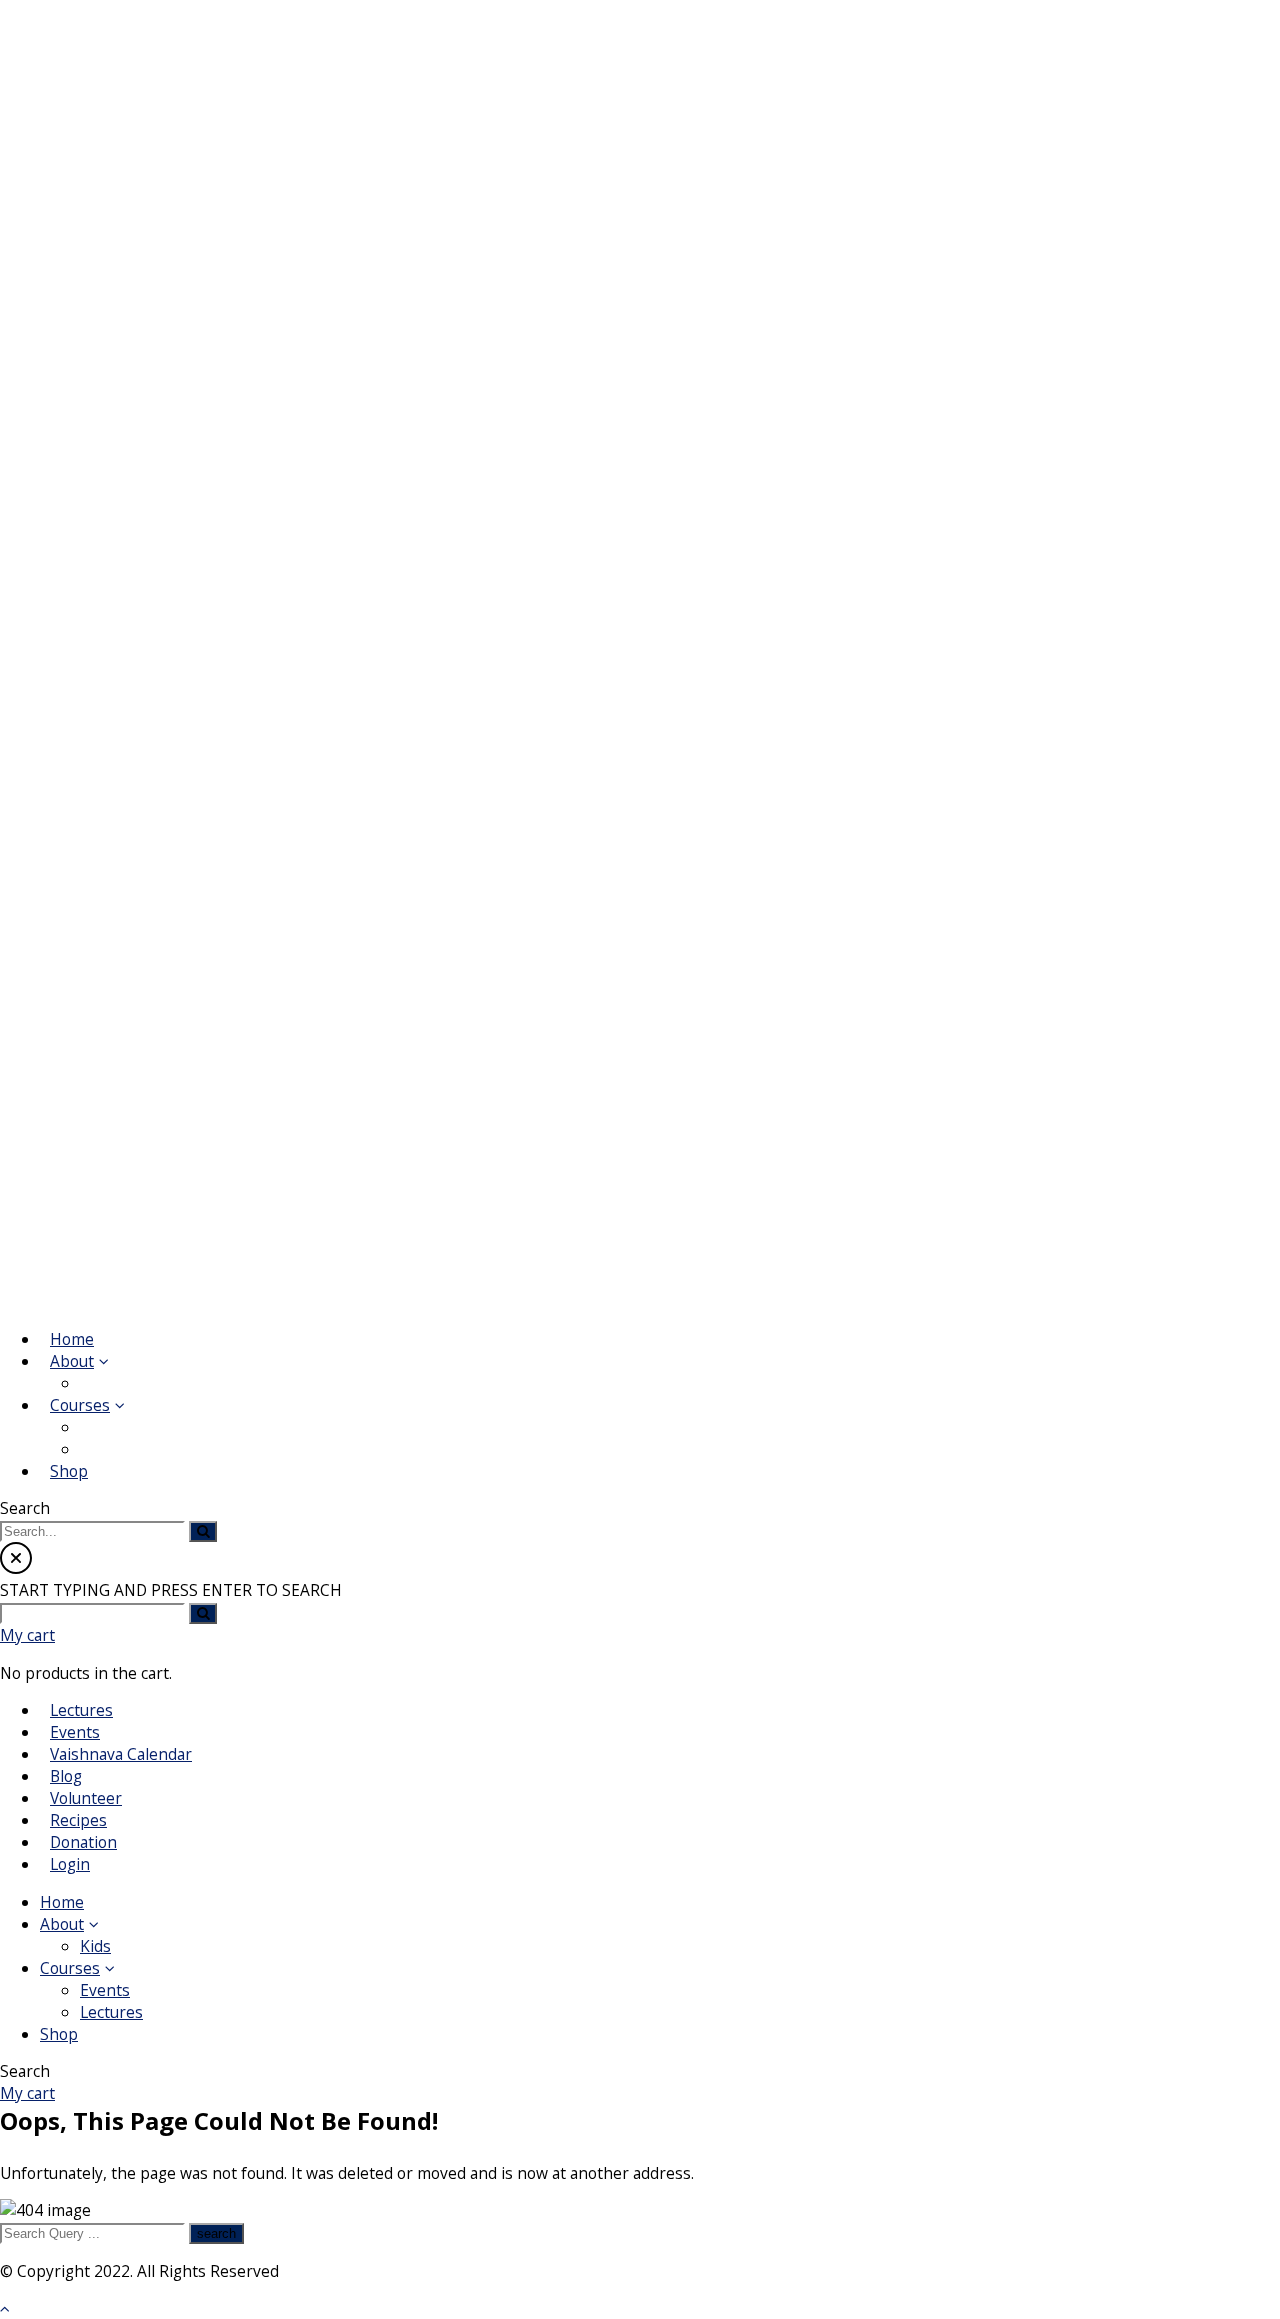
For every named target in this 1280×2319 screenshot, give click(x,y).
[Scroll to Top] (5, 2308)
